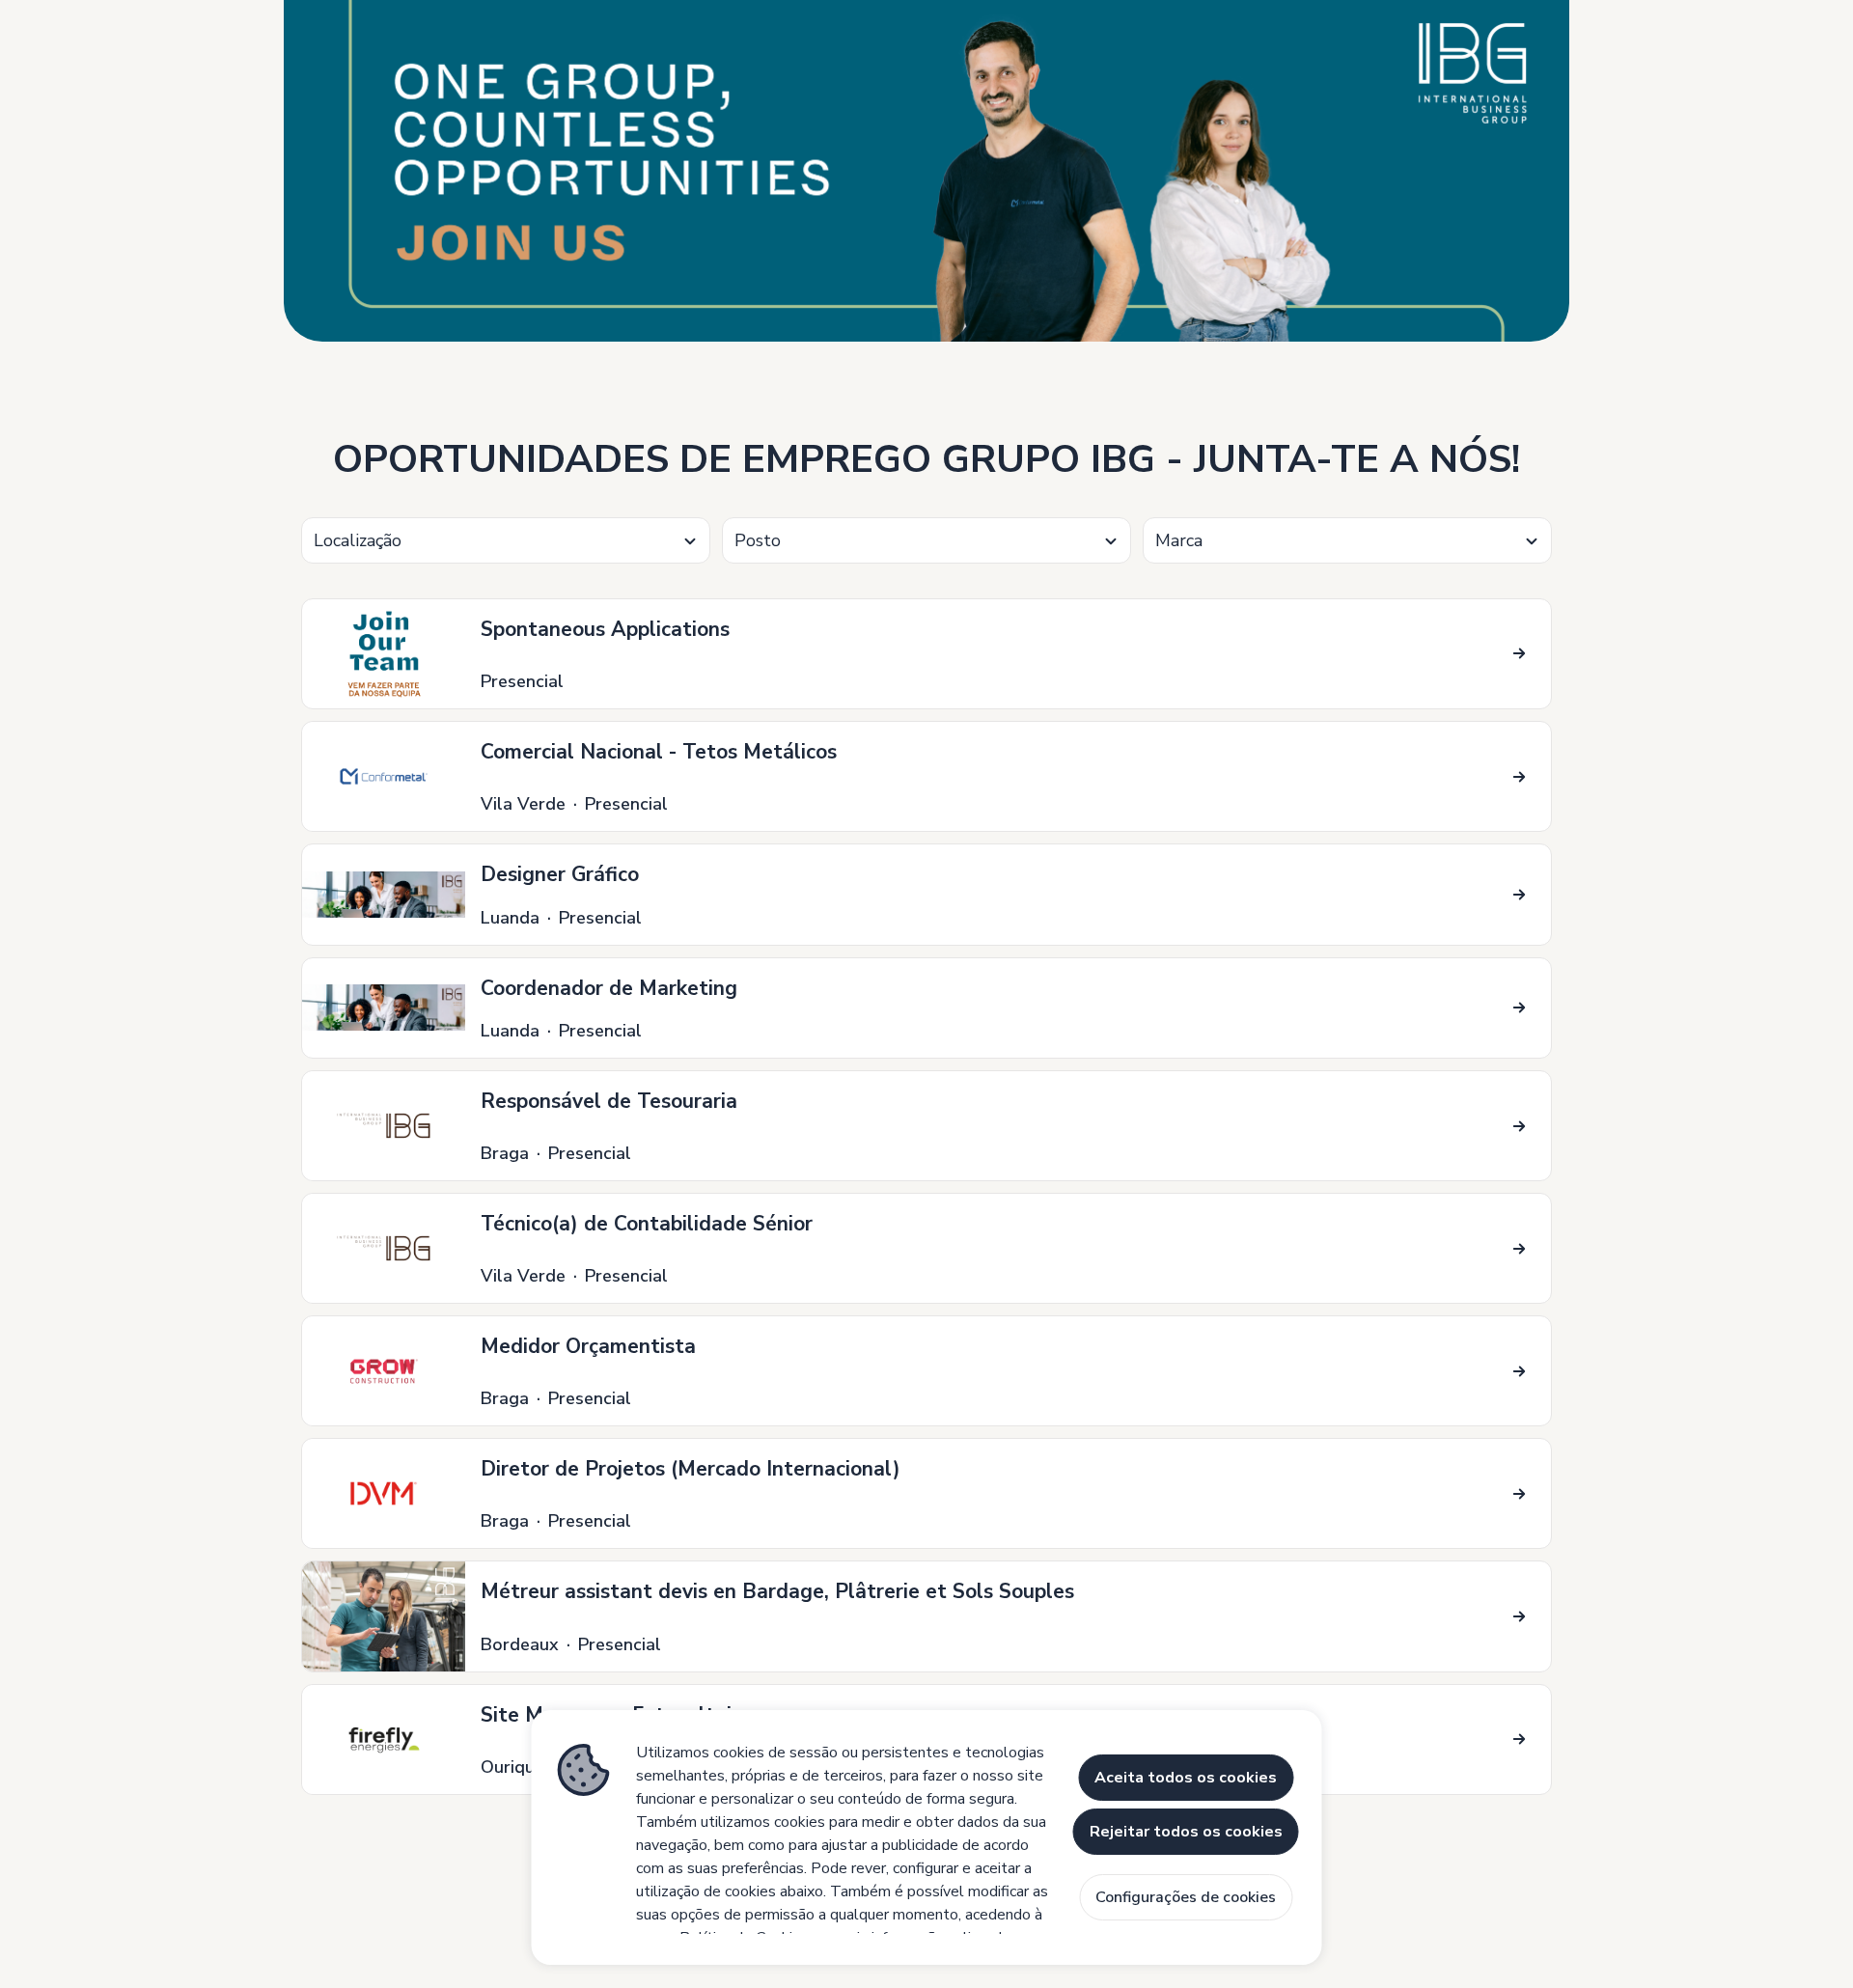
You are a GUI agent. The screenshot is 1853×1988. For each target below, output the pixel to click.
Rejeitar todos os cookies (1186, 1832)
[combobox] (506, 540)
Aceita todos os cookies (1186, 1778)
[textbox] (506, 541)
